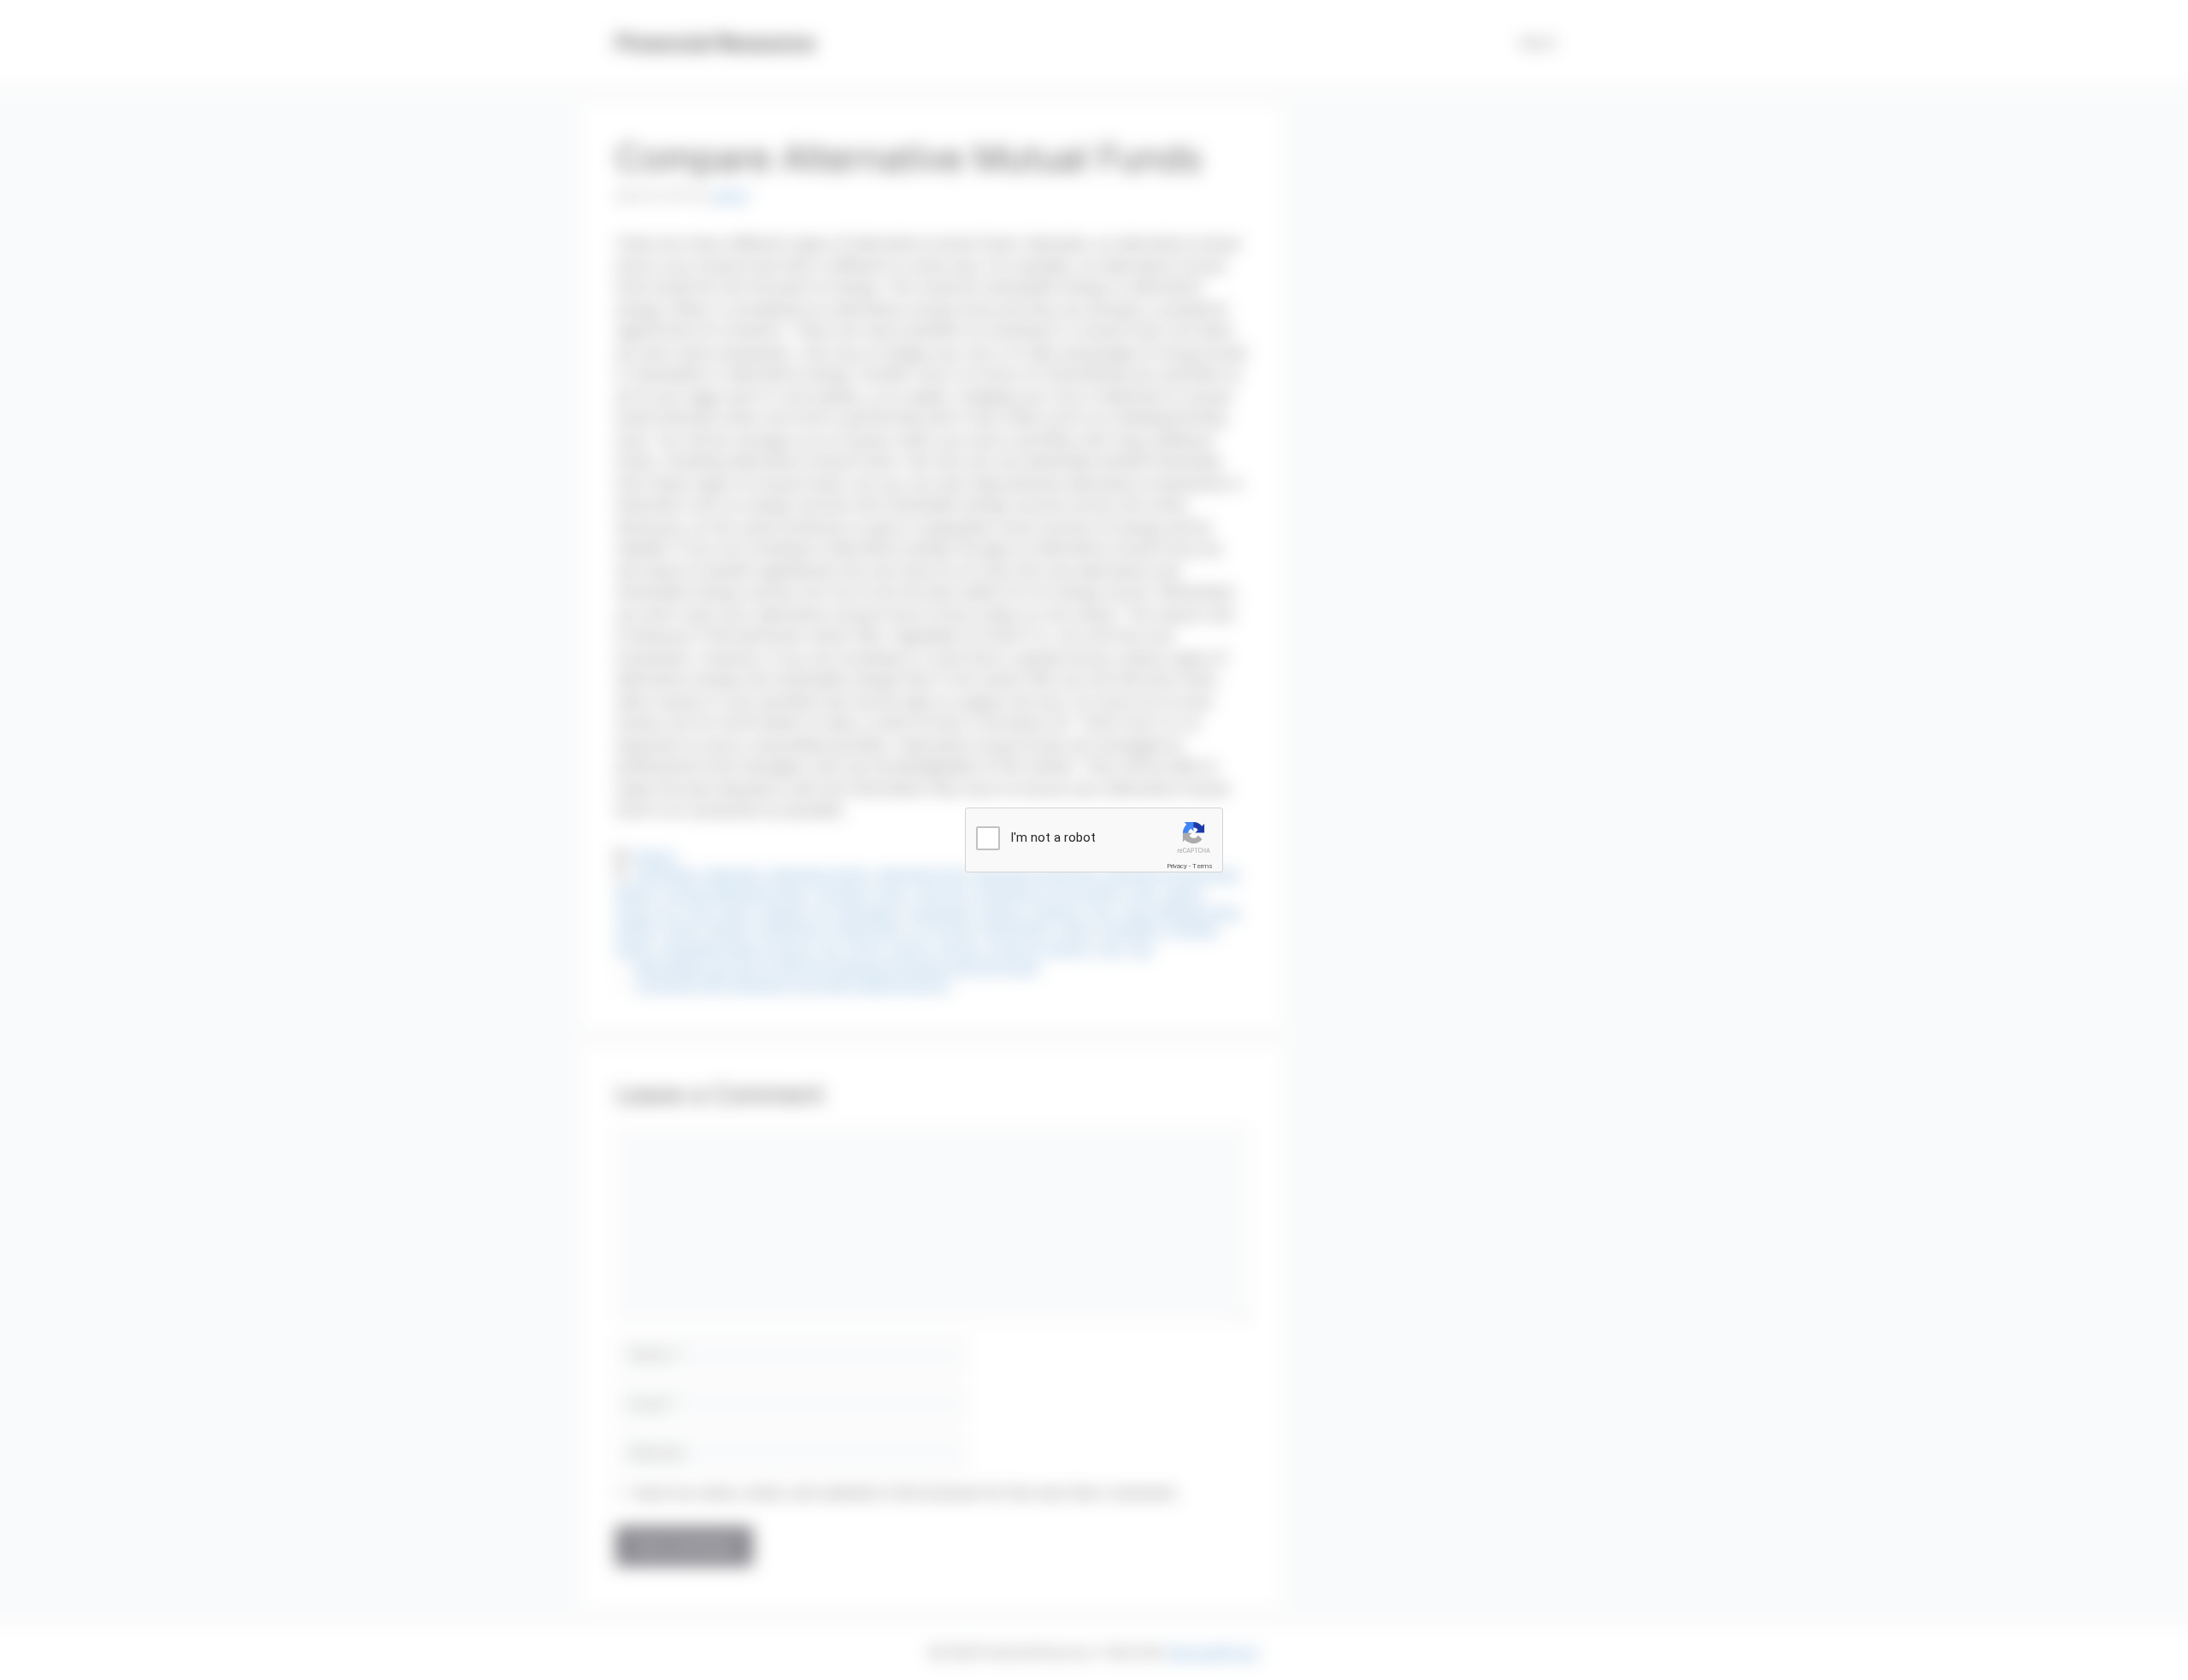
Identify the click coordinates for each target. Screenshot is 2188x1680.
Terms (1203, 866)
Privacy (1177, 866)
